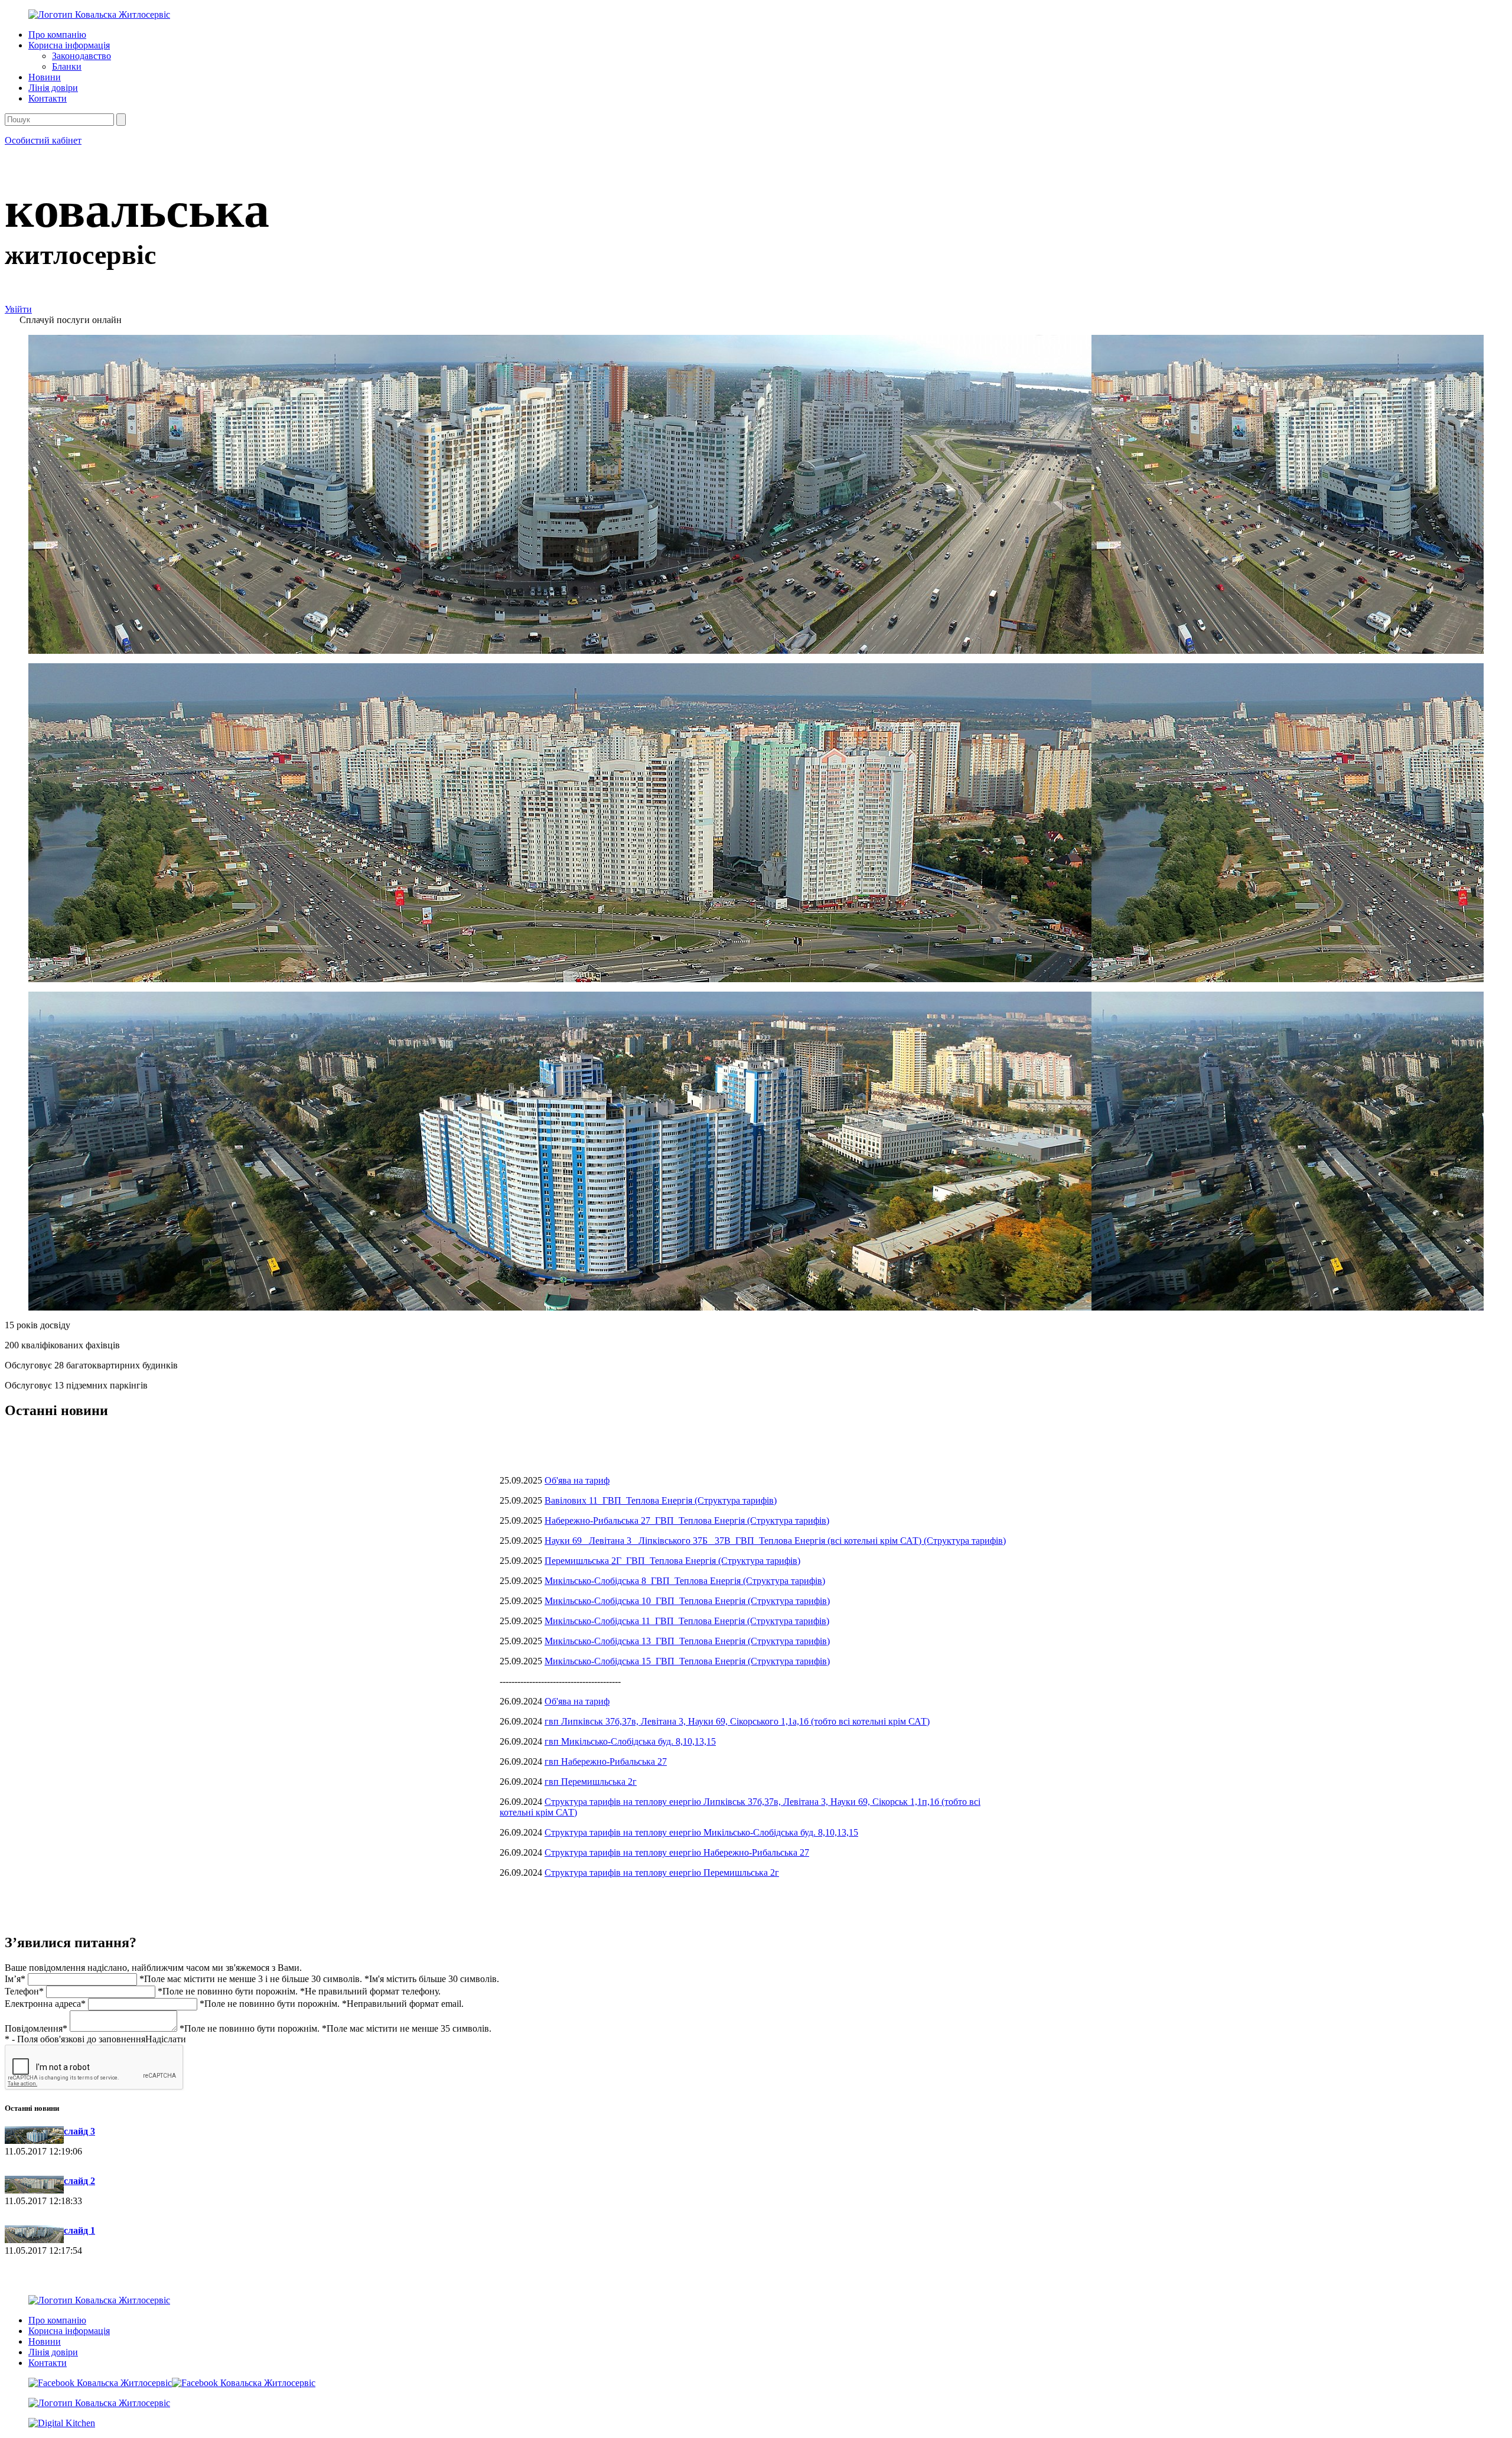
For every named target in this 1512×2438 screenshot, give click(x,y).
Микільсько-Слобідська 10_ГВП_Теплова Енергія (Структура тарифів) (687, 1601)
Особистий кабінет (43, 140)
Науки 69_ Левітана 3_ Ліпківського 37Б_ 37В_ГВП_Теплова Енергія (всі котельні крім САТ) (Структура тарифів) (775, 1541)
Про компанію (57, 35)
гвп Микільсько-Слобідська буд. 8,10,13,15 (630, 1741)
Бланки (67, 66)
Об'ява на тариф (577, 1480)
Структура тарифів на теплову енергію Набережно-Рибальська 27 (677, 1852)
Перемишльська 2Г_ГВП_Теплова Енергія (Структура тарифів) (672, 1561)
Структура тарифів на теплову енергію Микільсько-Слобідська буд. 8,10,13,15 (701, 1832)
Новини (45, 77)
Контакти (48, 98)
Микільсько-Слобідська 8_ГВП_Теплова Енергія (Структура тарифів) (685, 1581)
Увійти (18, 309)
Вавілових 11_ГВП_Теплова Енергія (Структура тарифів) (661, 1500)
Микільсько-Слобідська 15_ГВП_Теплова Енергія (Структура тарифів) (687, 1661)
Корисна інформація (69, 45)
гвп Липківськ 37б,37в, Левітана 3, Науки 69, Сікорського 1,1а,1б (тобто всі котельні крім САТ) (737, 1721)
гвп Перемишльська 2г (591, 1782)
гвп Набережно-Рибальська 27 (606, 1761)
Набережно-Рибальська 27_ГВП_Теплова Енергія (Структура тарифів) (687, 1521)
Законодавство (82, 56)
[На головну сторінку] (99, 14)
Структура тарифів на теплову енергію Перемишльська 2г (662, 1872)
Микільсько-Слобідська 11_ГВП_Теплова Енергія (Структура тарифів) (687, 1621)
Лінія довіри (53, 88)
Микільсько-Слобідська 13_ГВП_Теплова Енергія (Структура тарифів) (687, 1641)
